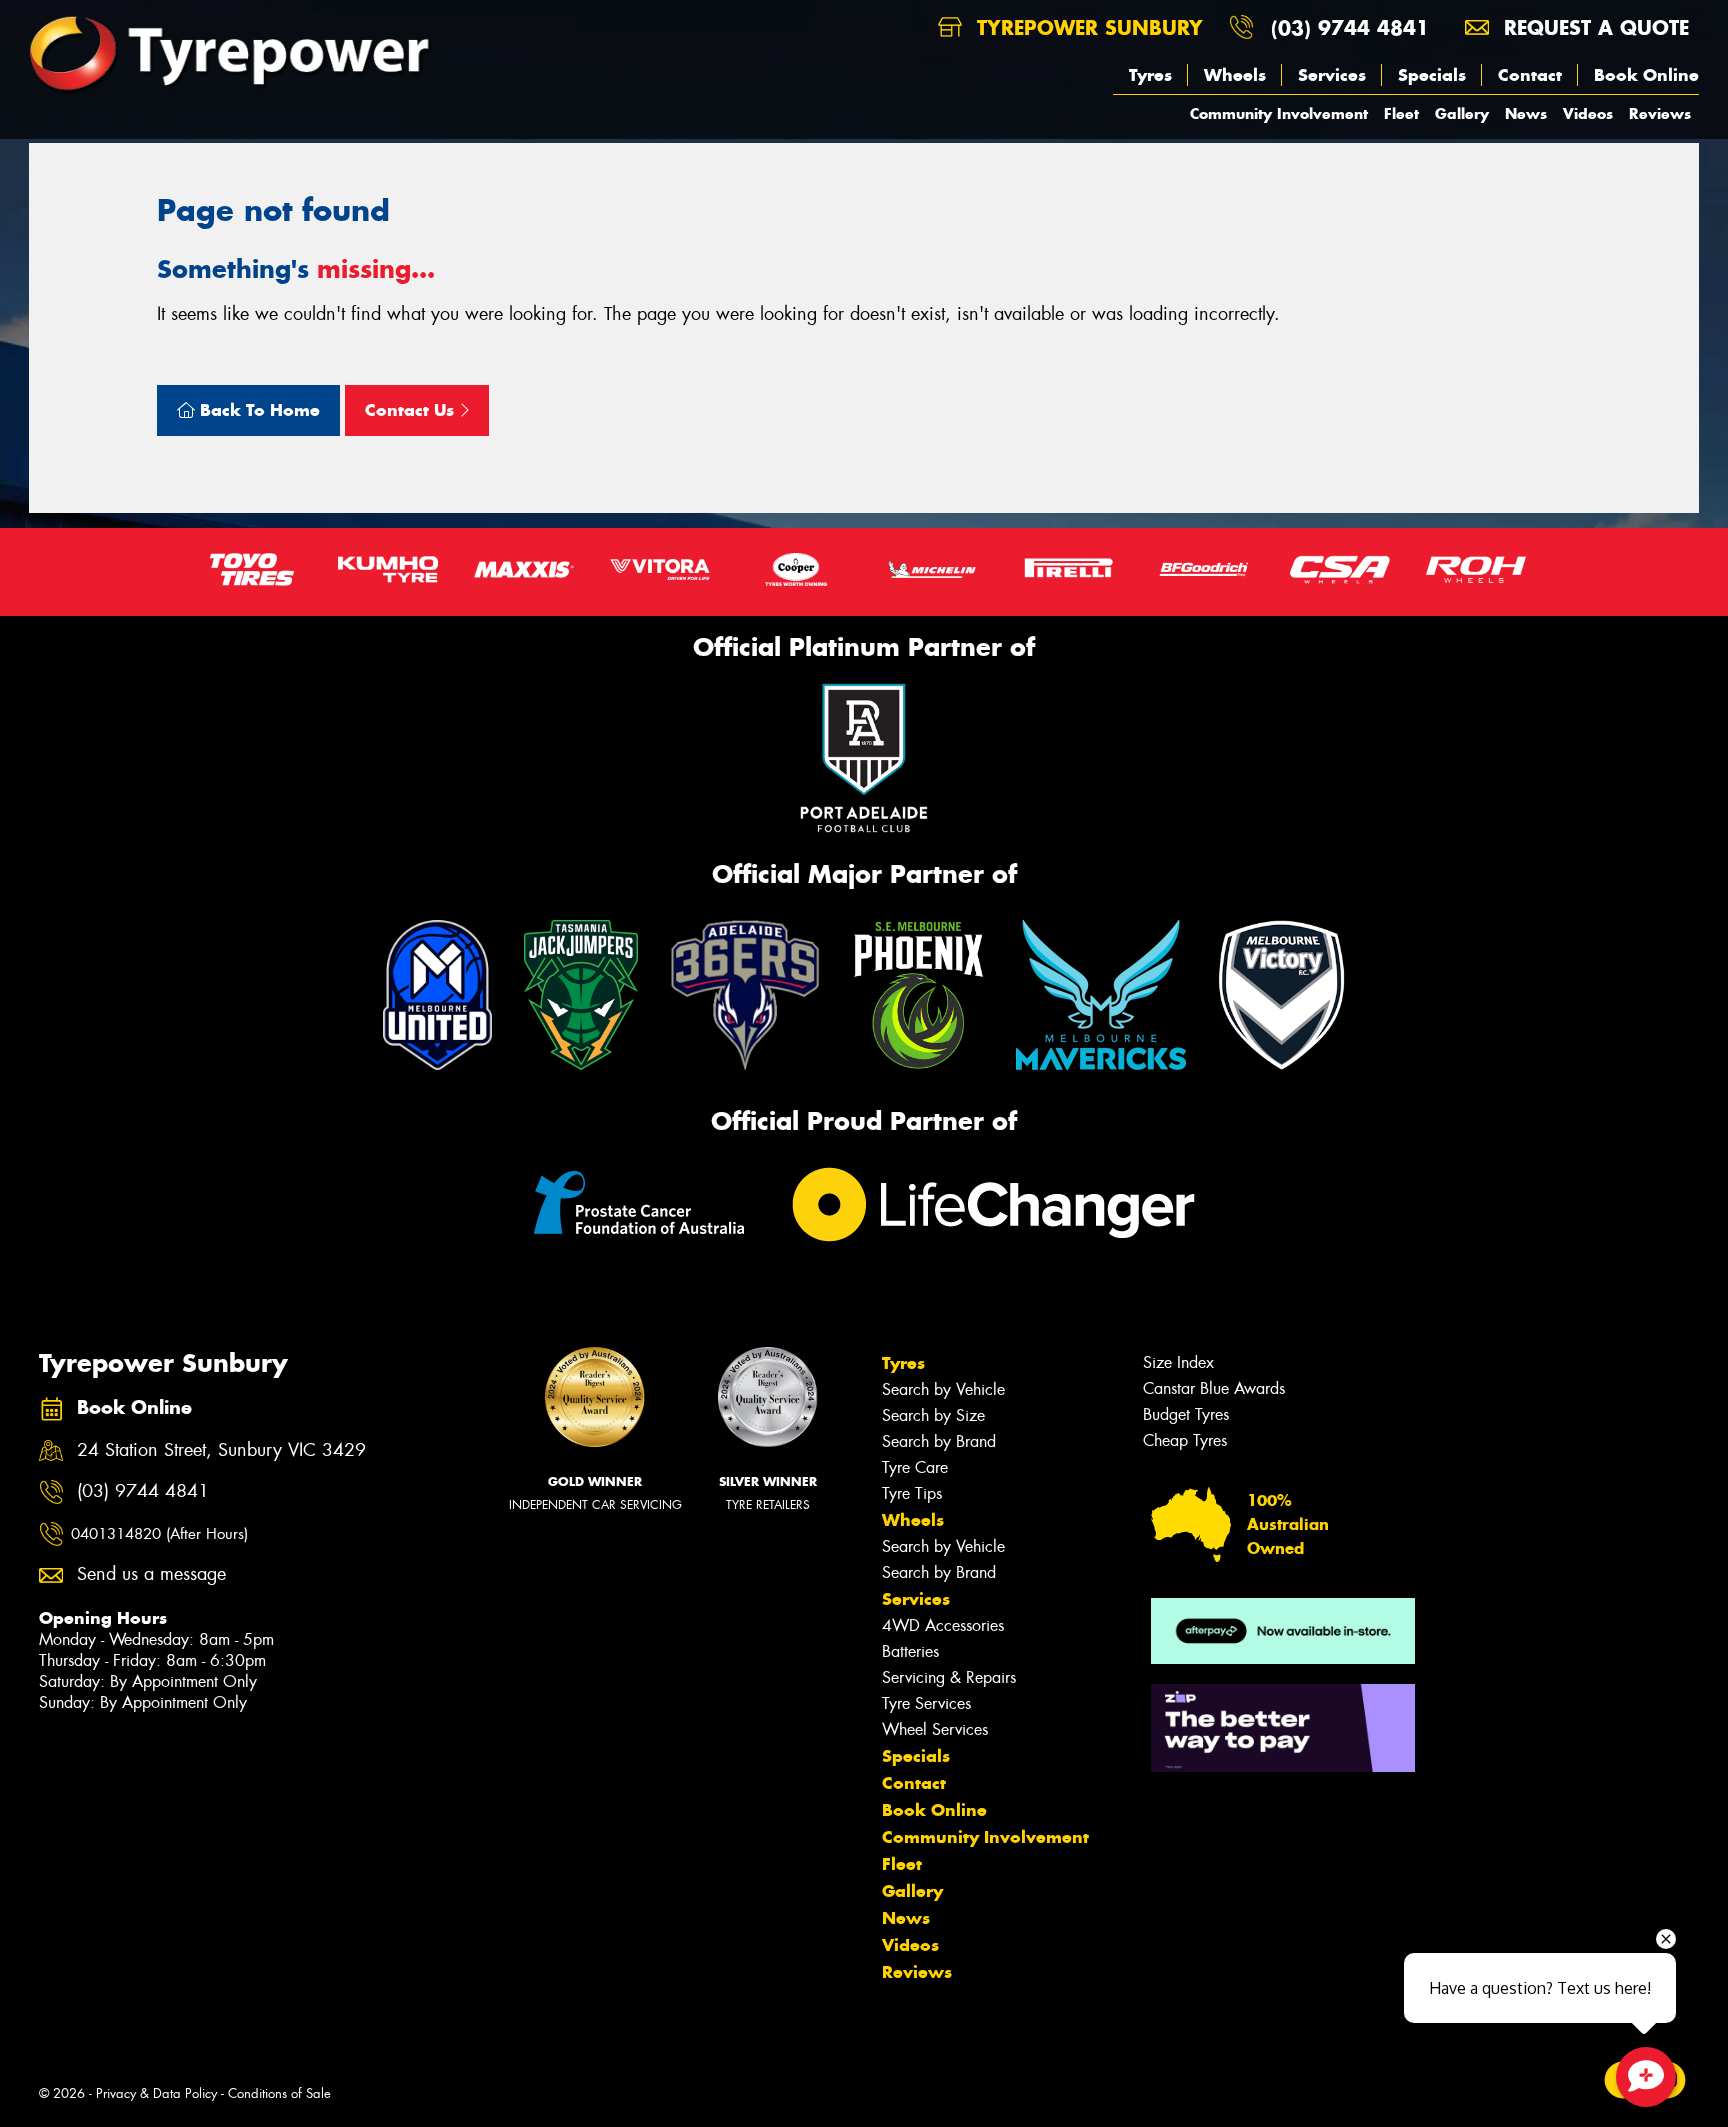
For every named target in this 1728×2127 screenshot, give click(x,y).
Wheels (1235, 75)
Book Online (1646, 75)
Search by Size (933, 1415)
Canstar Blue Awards (1214, 1388)
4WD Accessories (943, 1625)
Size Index (1178, 1362)
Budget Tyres (1186, 1414)
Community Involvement (1279, 113)
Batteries (910, 1651)
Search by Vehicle (943, 1389)
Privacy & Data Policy (156, 2093)
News (1526, 113)
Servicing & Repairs (949, 1677)
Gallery (1462, 113)
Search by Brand (939, 1441)
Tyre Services (926, 1703)
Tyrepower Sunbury (1086, 27)
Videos (1588, 113)
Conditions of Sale (279, 2093)
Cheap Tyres (1185, 1440)
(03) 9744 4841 (1350, 27)
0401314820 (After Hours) (159, 1534)
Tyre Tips (912, 1493)
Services (1332, 75)
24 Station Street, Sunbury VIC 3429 (221, 1450)
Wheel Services (935, 1729)
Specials (1432, 75)
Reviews (1660, 113)
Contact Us (412, 410)
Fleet (1401, 113)
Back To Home (257, 410)
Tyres (1150, 75)
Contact (1530, 75)
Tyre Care (915, 1467)
